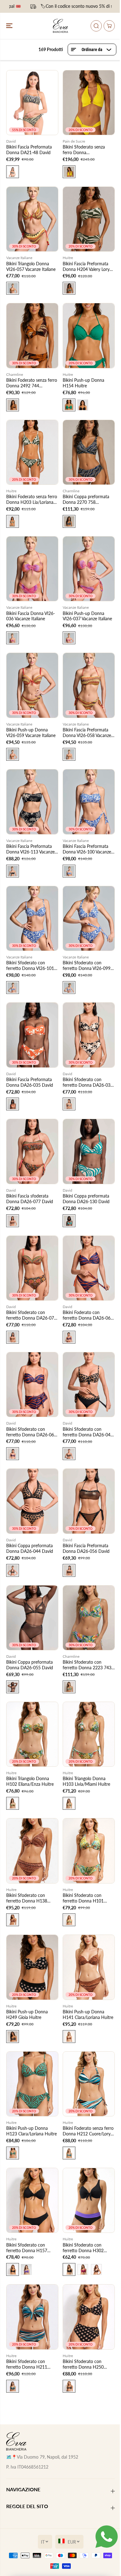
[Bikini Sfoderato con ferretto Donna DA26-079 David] (32, 1268)
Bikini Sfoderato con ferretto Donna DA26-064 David (31, 1432)
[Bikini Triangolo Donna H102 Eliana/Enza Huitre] (32, 1734)
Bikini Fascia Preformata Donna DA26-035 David (30, 1082)
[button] (10, 26)
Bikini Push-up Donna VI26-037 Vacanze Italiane (87, 616)
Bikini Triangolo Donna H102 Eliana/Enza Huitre (30, 1781)
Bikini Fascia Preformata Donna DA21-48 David (29, 150)
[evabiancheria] (60, 26)
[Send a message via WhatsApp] (107, 2537)
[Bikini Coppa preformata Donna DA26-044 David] (32, 1501)
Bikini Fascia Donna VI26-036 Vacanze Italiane (31, 616)
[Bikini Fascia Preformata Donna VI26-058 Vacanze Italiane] (89, 685)
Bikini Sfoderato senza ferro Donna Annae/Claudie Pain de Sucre (84, 150)
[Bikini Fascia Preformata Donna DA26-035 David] (32, 1035)
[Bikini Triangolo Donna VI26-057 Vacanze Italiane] (32, 219)
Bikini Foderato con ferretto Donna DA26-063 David (88, 1315)
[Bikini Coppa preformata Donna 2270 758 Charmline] (89, 452)
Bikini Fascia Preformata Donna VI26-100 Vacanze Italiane (87, 849)
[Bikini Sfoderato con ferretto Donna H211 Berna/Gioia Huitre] (32, 2317)
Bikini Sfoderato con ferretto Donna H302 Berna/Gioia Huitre (83, 2248)
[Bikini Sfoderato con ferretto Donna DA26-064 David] (32, 1385)
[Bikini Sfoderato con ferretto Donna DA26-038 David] (89, 1035)
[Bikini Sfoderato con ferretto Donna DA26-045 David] (89, 1385)
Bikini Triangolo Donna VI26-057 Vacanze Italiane (31, 266)
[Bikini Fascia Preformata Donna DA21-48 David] (32, 103)
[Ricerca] (96, 26)
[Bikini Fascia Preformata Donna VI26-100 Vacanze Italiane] (89, 802)
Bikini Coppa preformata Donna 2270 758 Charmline (86, 499)
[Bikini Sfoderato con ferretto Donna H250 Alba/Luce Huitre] (89, 2317)
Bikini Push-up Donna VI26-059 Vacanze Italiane (31, 733)
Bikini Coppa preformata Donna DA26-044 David (30, 1548)
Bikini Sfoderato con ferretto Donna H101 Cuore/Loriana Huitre (83, 1898)
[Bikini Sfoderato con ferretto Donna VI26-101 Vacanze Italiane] (32, 919)
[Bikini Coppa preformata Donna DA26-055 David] (32, 1618)
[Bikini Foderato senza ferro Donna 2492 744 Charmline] (32, 336)
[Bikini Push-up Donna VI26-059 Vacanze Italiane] (32, 685)
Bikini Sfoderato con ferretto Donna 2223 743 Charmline (87, 1665)
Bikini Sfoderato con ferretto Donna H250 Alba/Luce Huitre (83, 2364)
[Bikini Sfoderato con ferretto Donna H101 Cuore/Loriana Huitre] (89, 1851)
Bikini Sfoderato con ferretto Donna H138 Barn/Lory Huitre (27, 1898)
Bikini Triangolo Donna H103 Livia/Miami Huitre (86, 1781)
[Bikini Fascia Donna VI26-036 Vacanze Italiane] (32, 569)
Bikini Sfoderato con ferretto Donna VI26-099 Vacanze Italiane (87, 966)
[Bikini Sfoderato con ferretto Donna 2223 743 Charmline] (89, 1618)
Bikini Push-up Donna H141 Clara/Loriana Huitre (88, 2014)
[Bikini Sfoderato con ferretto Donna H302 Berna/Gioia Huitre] (89, 2200)
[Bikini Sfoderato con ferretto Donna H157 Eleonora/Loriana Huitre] (32, 2200)
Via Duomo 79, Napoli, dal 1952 (47, 2457)
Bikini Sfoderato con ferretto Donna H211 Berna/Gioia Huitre (27, 2364)
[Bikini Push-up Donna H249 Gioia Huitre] (32, 1967)
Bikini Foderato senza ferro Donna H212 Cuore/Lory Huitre (88, 2131)
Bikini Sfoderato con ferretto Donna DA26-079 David (31, 1315)
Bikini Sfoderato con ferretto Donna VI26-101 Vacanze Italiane (30, 966)
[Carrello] (109, 26)
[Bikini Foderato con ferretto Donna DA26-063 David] (89, 1268)
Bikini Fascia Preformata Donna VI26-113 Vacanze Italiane (30, 849)
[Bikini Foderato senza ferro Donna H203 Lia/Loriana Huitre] (32, 452)
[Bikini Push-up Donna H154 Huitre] (89, 336)
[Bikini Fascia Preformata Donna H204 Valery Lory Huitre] (89, 219)
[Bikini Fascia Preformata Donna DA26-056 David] (89, 1501)
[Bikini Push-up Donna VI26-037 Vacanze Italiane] (89, 569)
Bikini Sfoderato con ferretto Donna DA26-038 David (88, 1082)
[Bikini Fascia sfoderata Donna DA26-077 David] (32, 1151)
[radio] (13, 172)
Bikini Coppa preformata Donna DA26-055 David (30, 1665)
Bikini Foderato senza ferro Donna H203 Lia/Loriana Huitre (32, 499)
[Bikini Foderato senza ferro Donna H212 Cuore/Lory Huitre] (89, 2084)
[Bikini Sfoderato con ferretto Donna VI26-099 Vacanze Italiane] (89, 919)
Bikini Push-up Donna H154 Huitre (83, 383)
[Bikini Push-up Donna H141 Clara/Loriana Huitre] (89, 1967)
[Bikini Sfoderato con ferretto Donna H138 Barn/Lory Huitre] (32, 1851)
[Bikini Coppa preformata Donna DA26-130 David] (89, 1151)
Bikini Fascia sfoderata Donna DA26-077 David (30, 1199)
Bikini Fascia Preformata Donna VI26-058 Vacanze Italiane (87, 733)
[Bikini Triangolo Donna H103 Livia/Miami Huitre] (89, 1734)
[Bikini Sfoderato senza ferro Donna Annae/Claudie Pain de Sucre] (89, 103)
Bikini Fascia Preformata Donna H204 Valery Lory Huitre (86, 267)
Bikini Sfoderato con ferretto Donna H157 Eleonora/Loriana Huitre (29, 2248)
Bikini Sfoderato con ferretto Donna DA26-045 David (88, 1432)
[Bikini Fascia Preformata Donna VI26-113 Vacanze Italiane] (32, 802)
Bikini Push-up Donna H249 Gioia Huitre (27, 2014)
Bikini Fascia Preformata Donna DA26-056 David (86, 1548)
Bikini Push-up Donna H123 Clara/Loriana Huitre (31, 2131)
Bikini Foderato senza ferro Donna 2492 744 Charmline (32, 383)
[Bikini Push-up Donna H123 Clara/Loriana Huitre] (32, 2084)
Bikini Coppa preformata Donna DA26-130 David (86, 1199)
